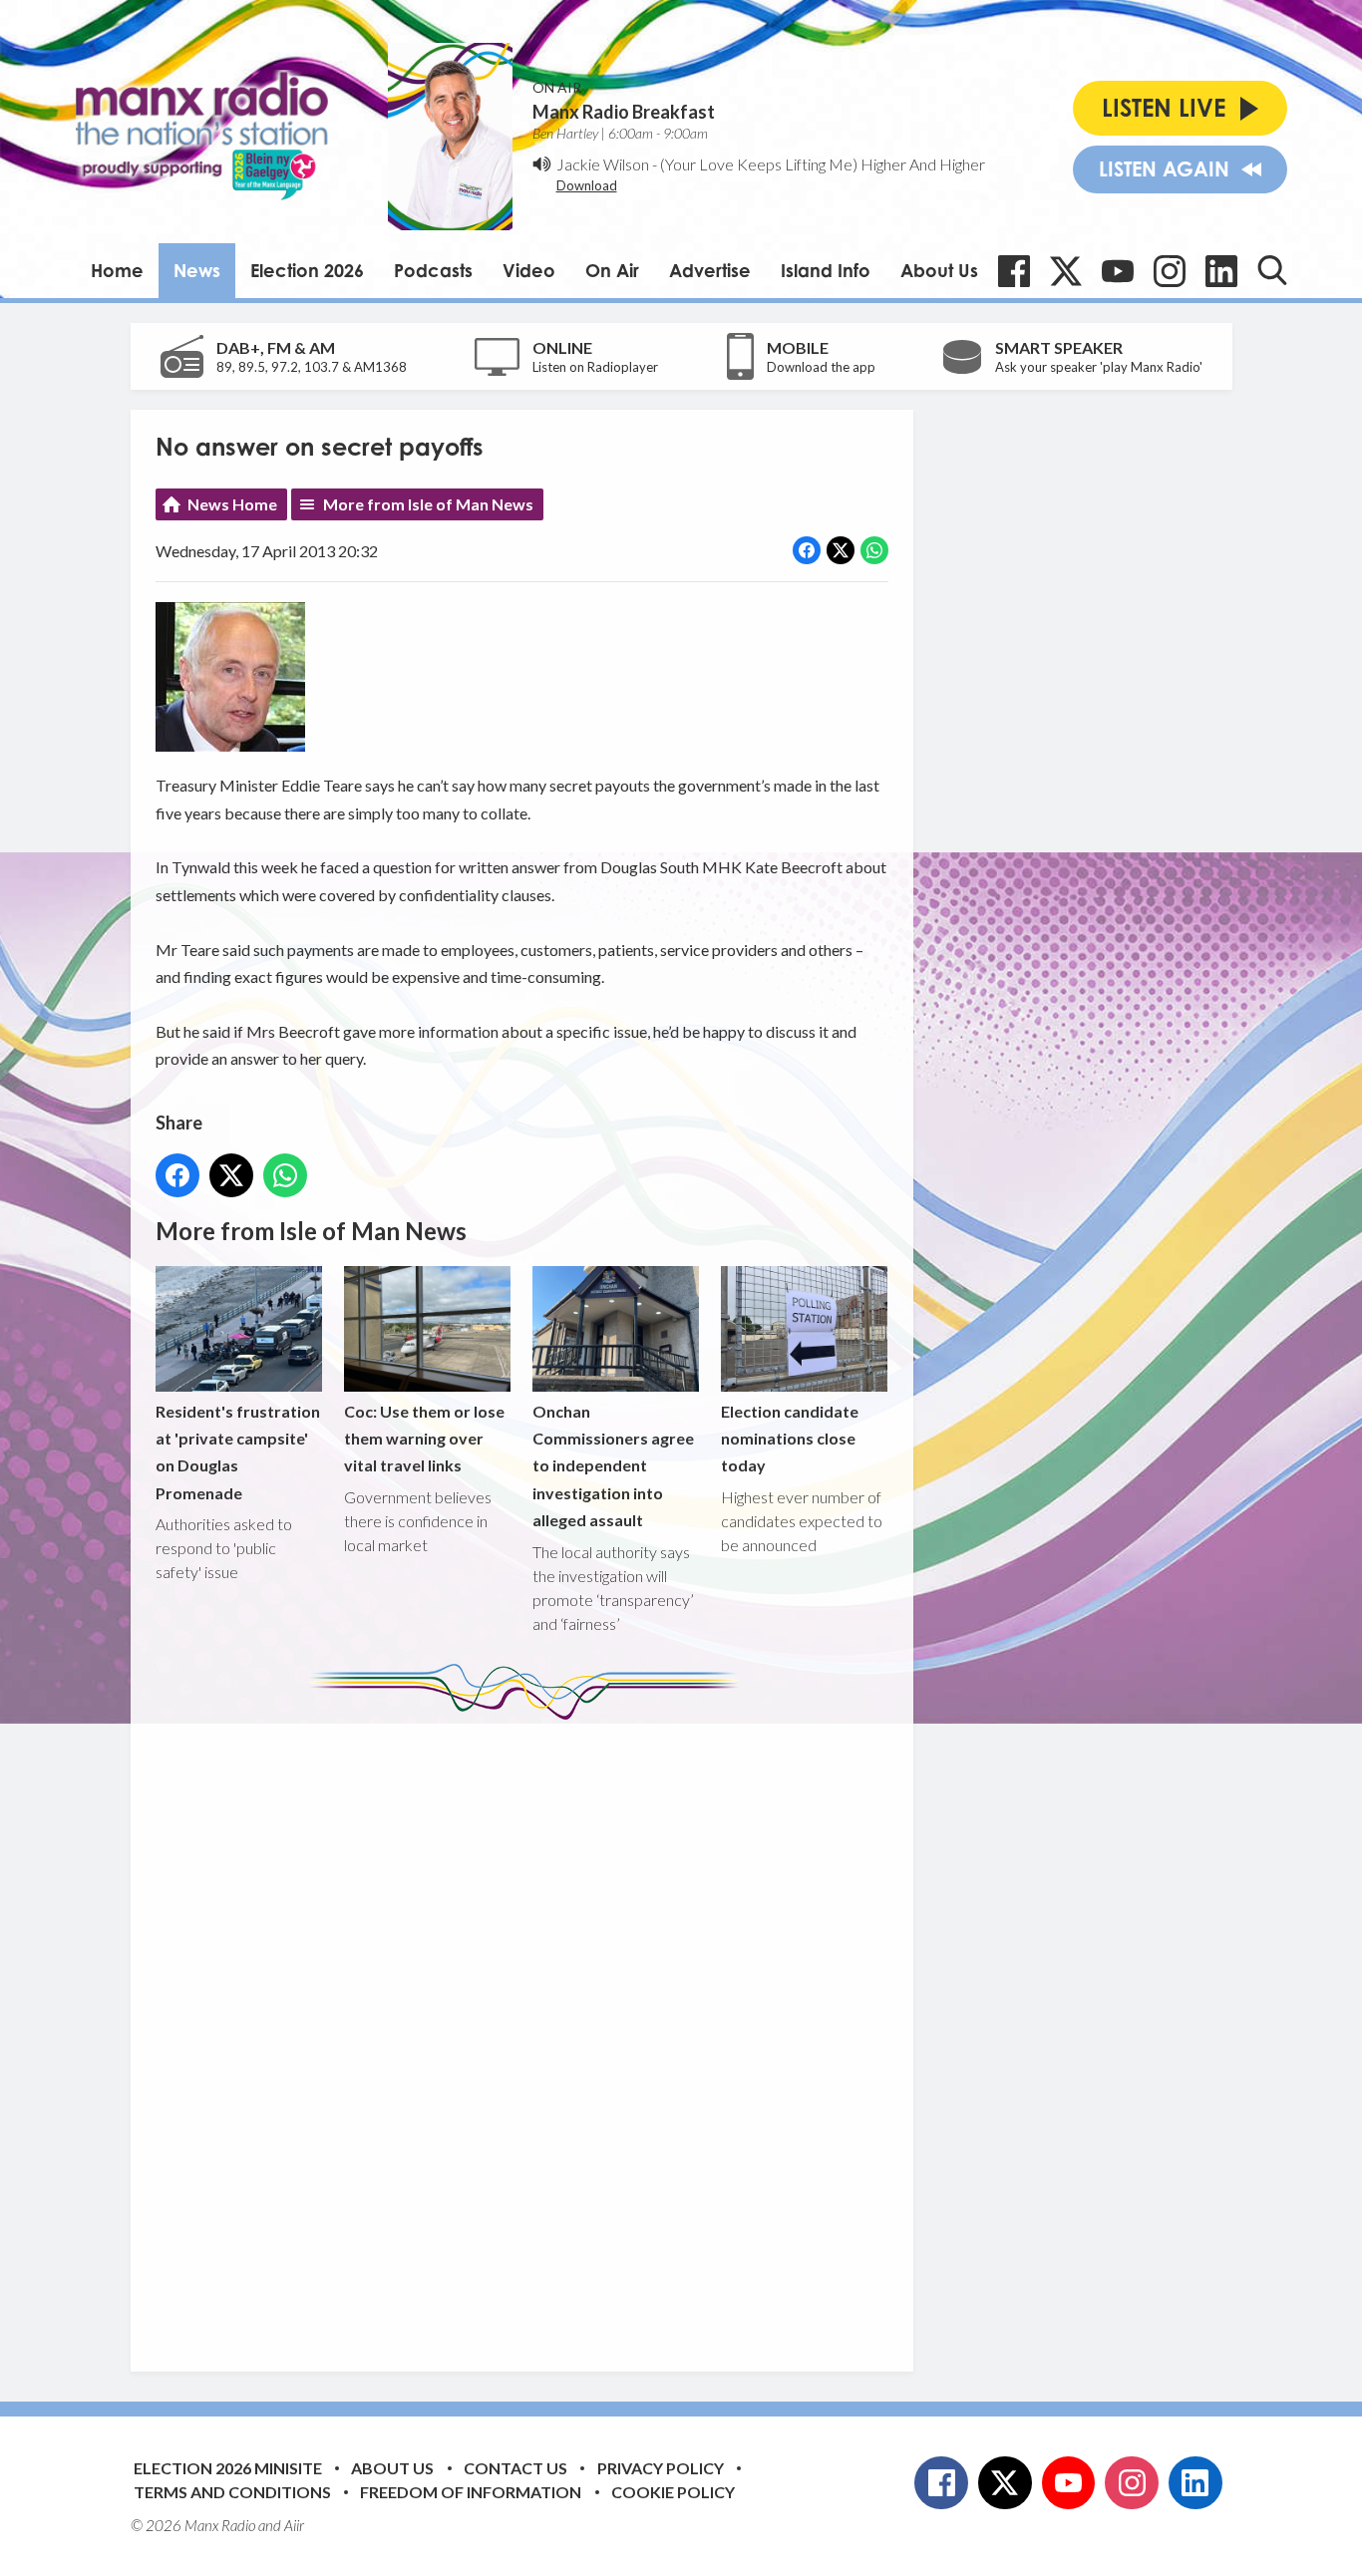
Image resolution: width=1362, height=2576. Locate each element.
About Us (939, 270)
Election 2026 (307, 270)
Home (117, 270)
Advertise (710, 270)
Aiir (294, 2525)
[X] (1066, 271)
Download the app (821, 367)
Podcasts (433, 270)
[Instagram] (1170, 271)
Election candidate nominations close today (790, 1438)
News (197, 270)
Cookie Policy (673, 2492)
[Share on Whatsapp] (874, 550)
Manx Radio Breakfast (624, 112)
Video (529, 270)
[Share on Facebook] (807, 550)
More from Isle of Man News (428, 504)
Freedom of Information (471, 2492)
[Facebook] (1014, 271)
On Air (612, 270)
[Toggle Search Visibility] (1272, 270)
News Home (232, 504)
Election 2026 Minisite (228, 2468)
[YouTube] (1118, 271)
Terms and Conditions (232, 2492)
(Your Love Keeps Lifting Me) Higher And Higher (823, 164)
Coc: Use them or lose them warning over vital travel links (424, 1438)
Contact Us (515, 2468)
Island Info (826, 270)
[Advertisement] (529, 2031)
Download (587, 185)
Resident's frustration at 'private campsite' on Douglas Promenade (238, 1452)
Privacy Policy (661, 2468)
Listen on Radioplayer (595, 367)
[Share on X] (841, 550)
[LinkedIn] (1221, 271)
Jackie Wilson (603, 164)
